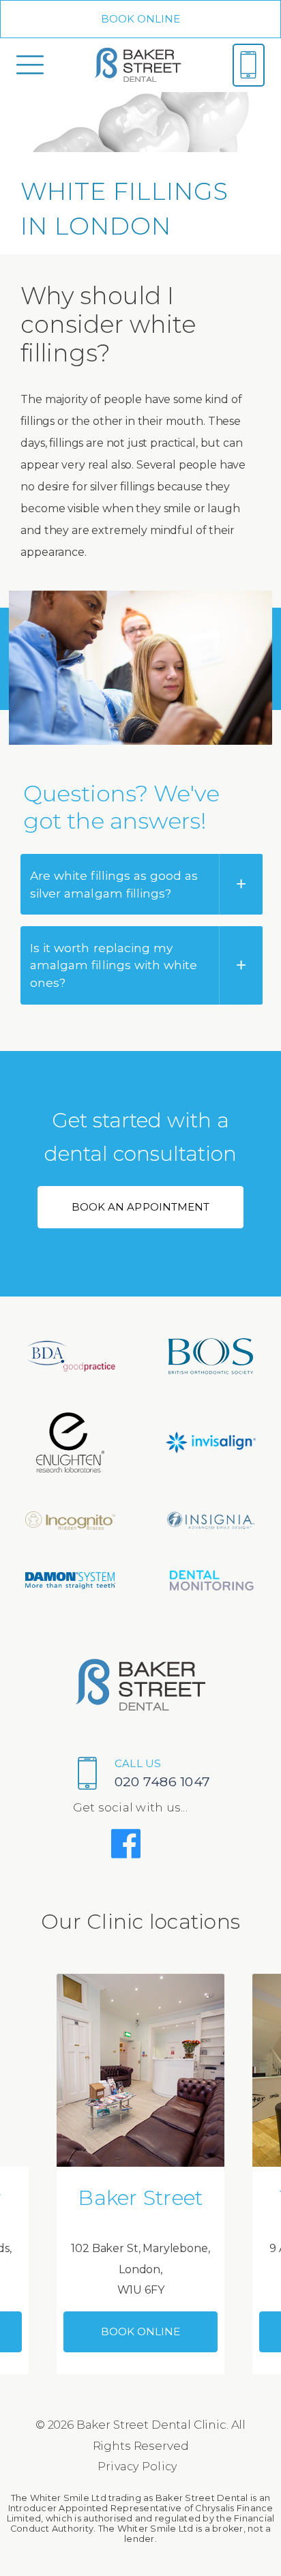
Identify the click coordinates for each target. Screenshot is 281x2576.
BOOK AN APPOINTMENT (140, 1207)
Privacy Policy (137, 2467)
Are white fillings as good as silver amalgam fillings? (114, 884)
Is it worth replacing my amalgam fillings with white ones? (114, 965)
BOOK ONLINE (141, 19)
